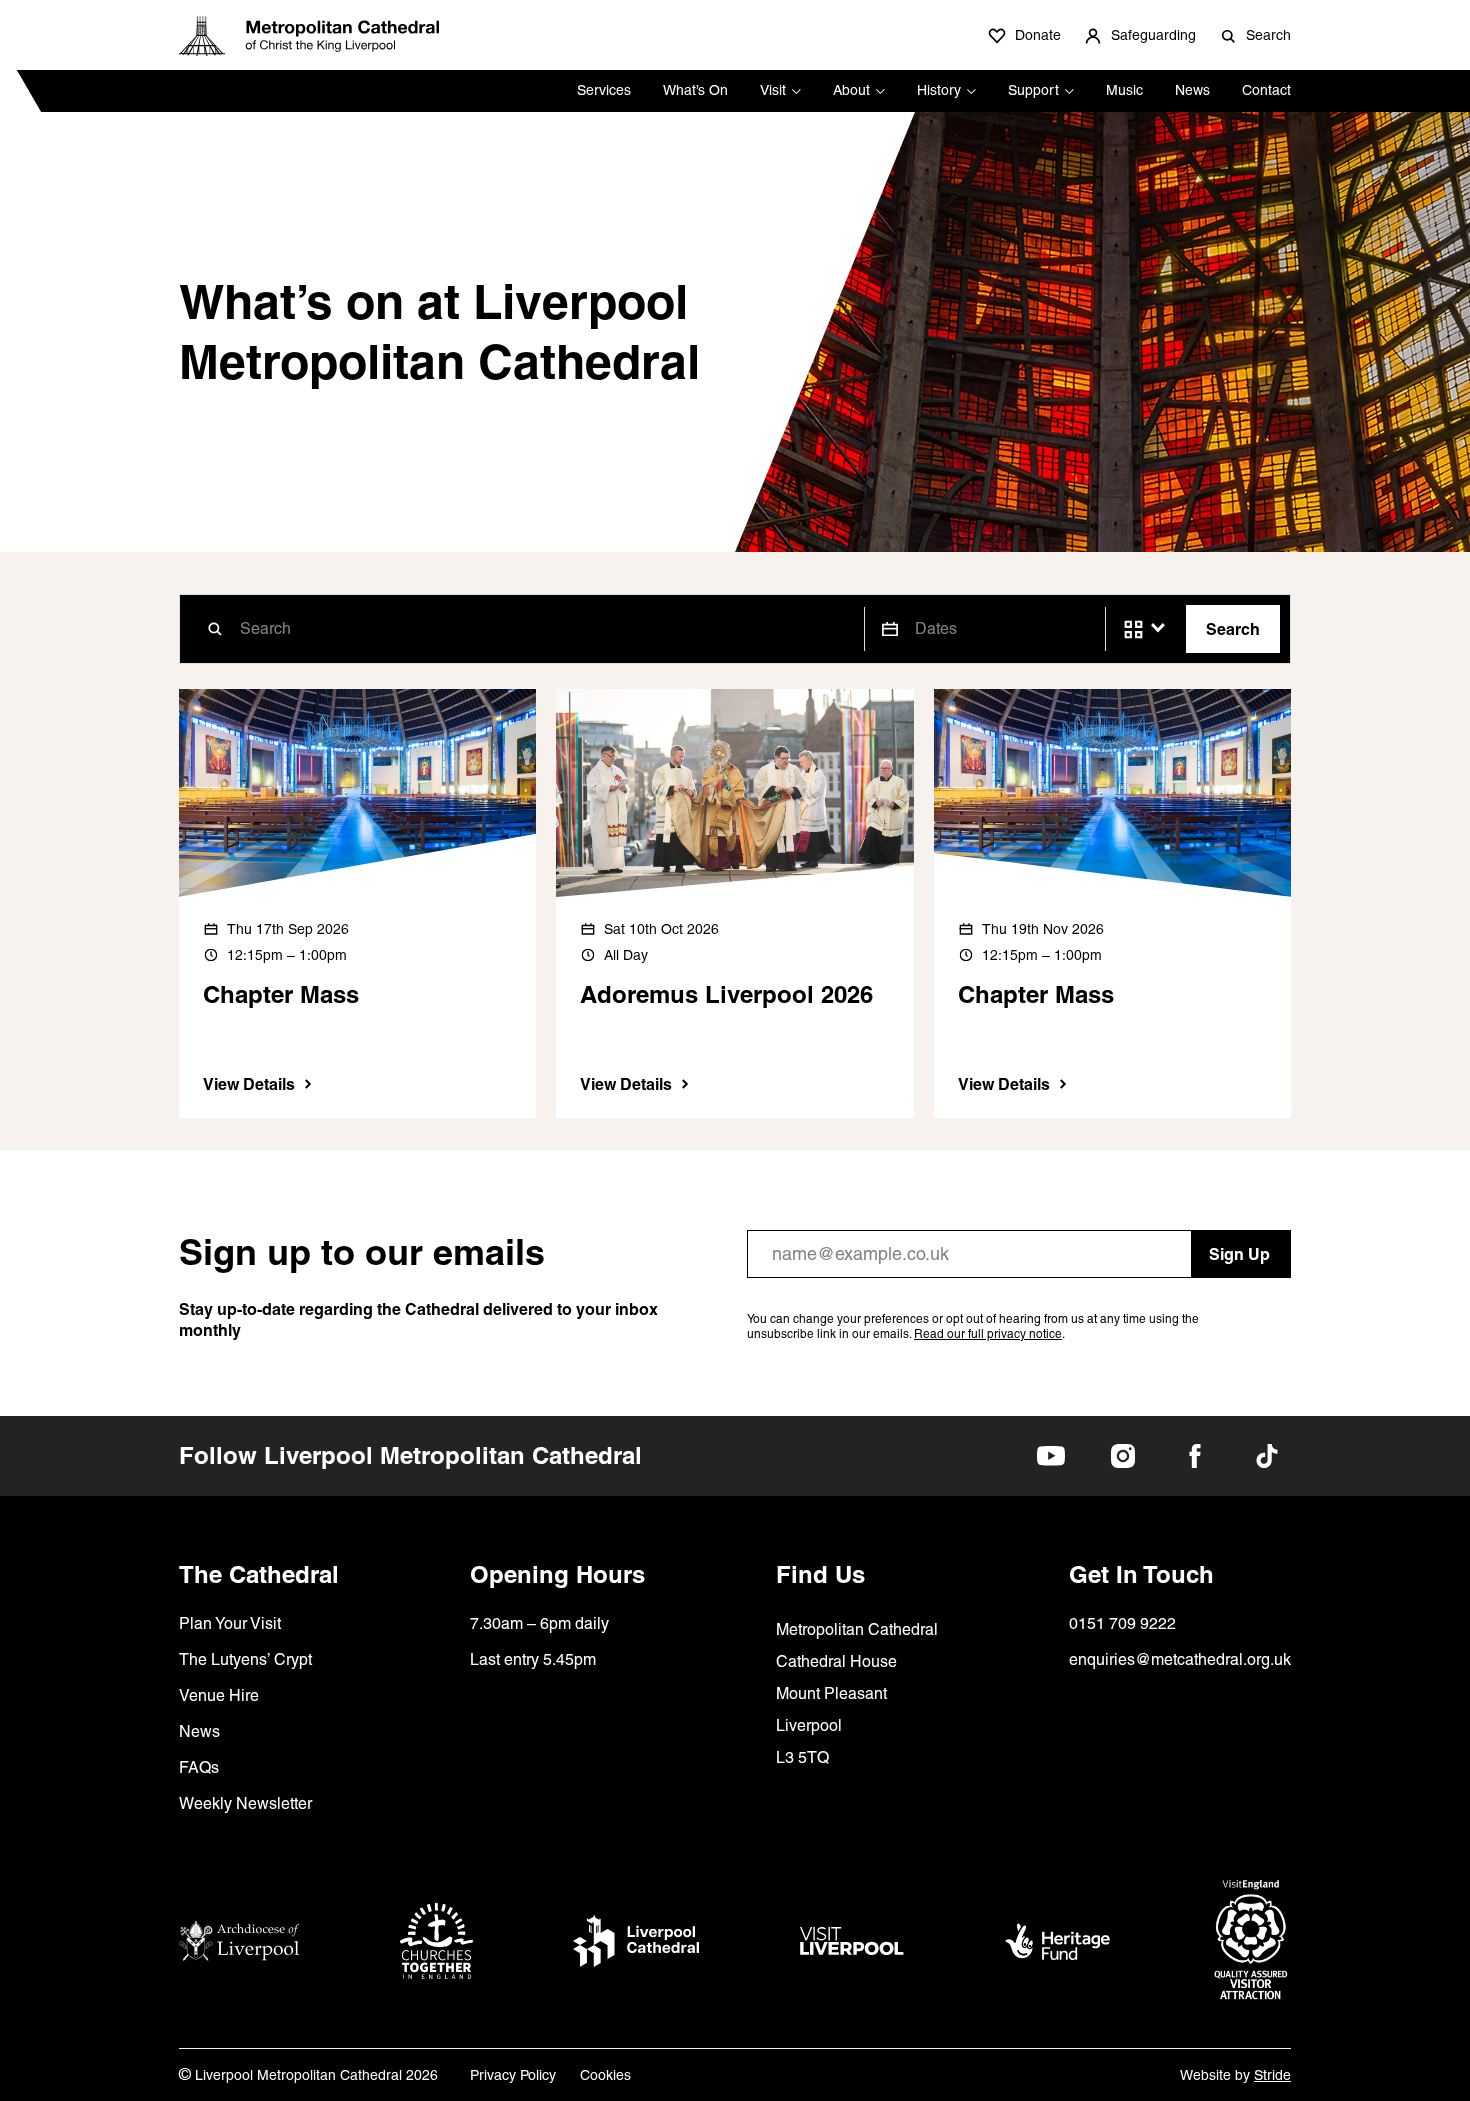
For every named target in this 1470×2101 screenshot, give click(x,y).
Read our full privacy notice (988, 1334)
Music (1124, 90)
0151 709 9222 (1122, 1623)
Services (604, 90)
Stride (1272, 2075)
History (939, 90)
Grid (1133, 629)
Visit (773, 90)
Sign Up (1239, 1254)
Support (1033, 90)
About (851, 90)
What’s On (695, 90)
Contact (1266, 90)
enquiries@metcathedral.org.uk (1180, 1659)
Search (1233, 629)
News (1192, 90)
